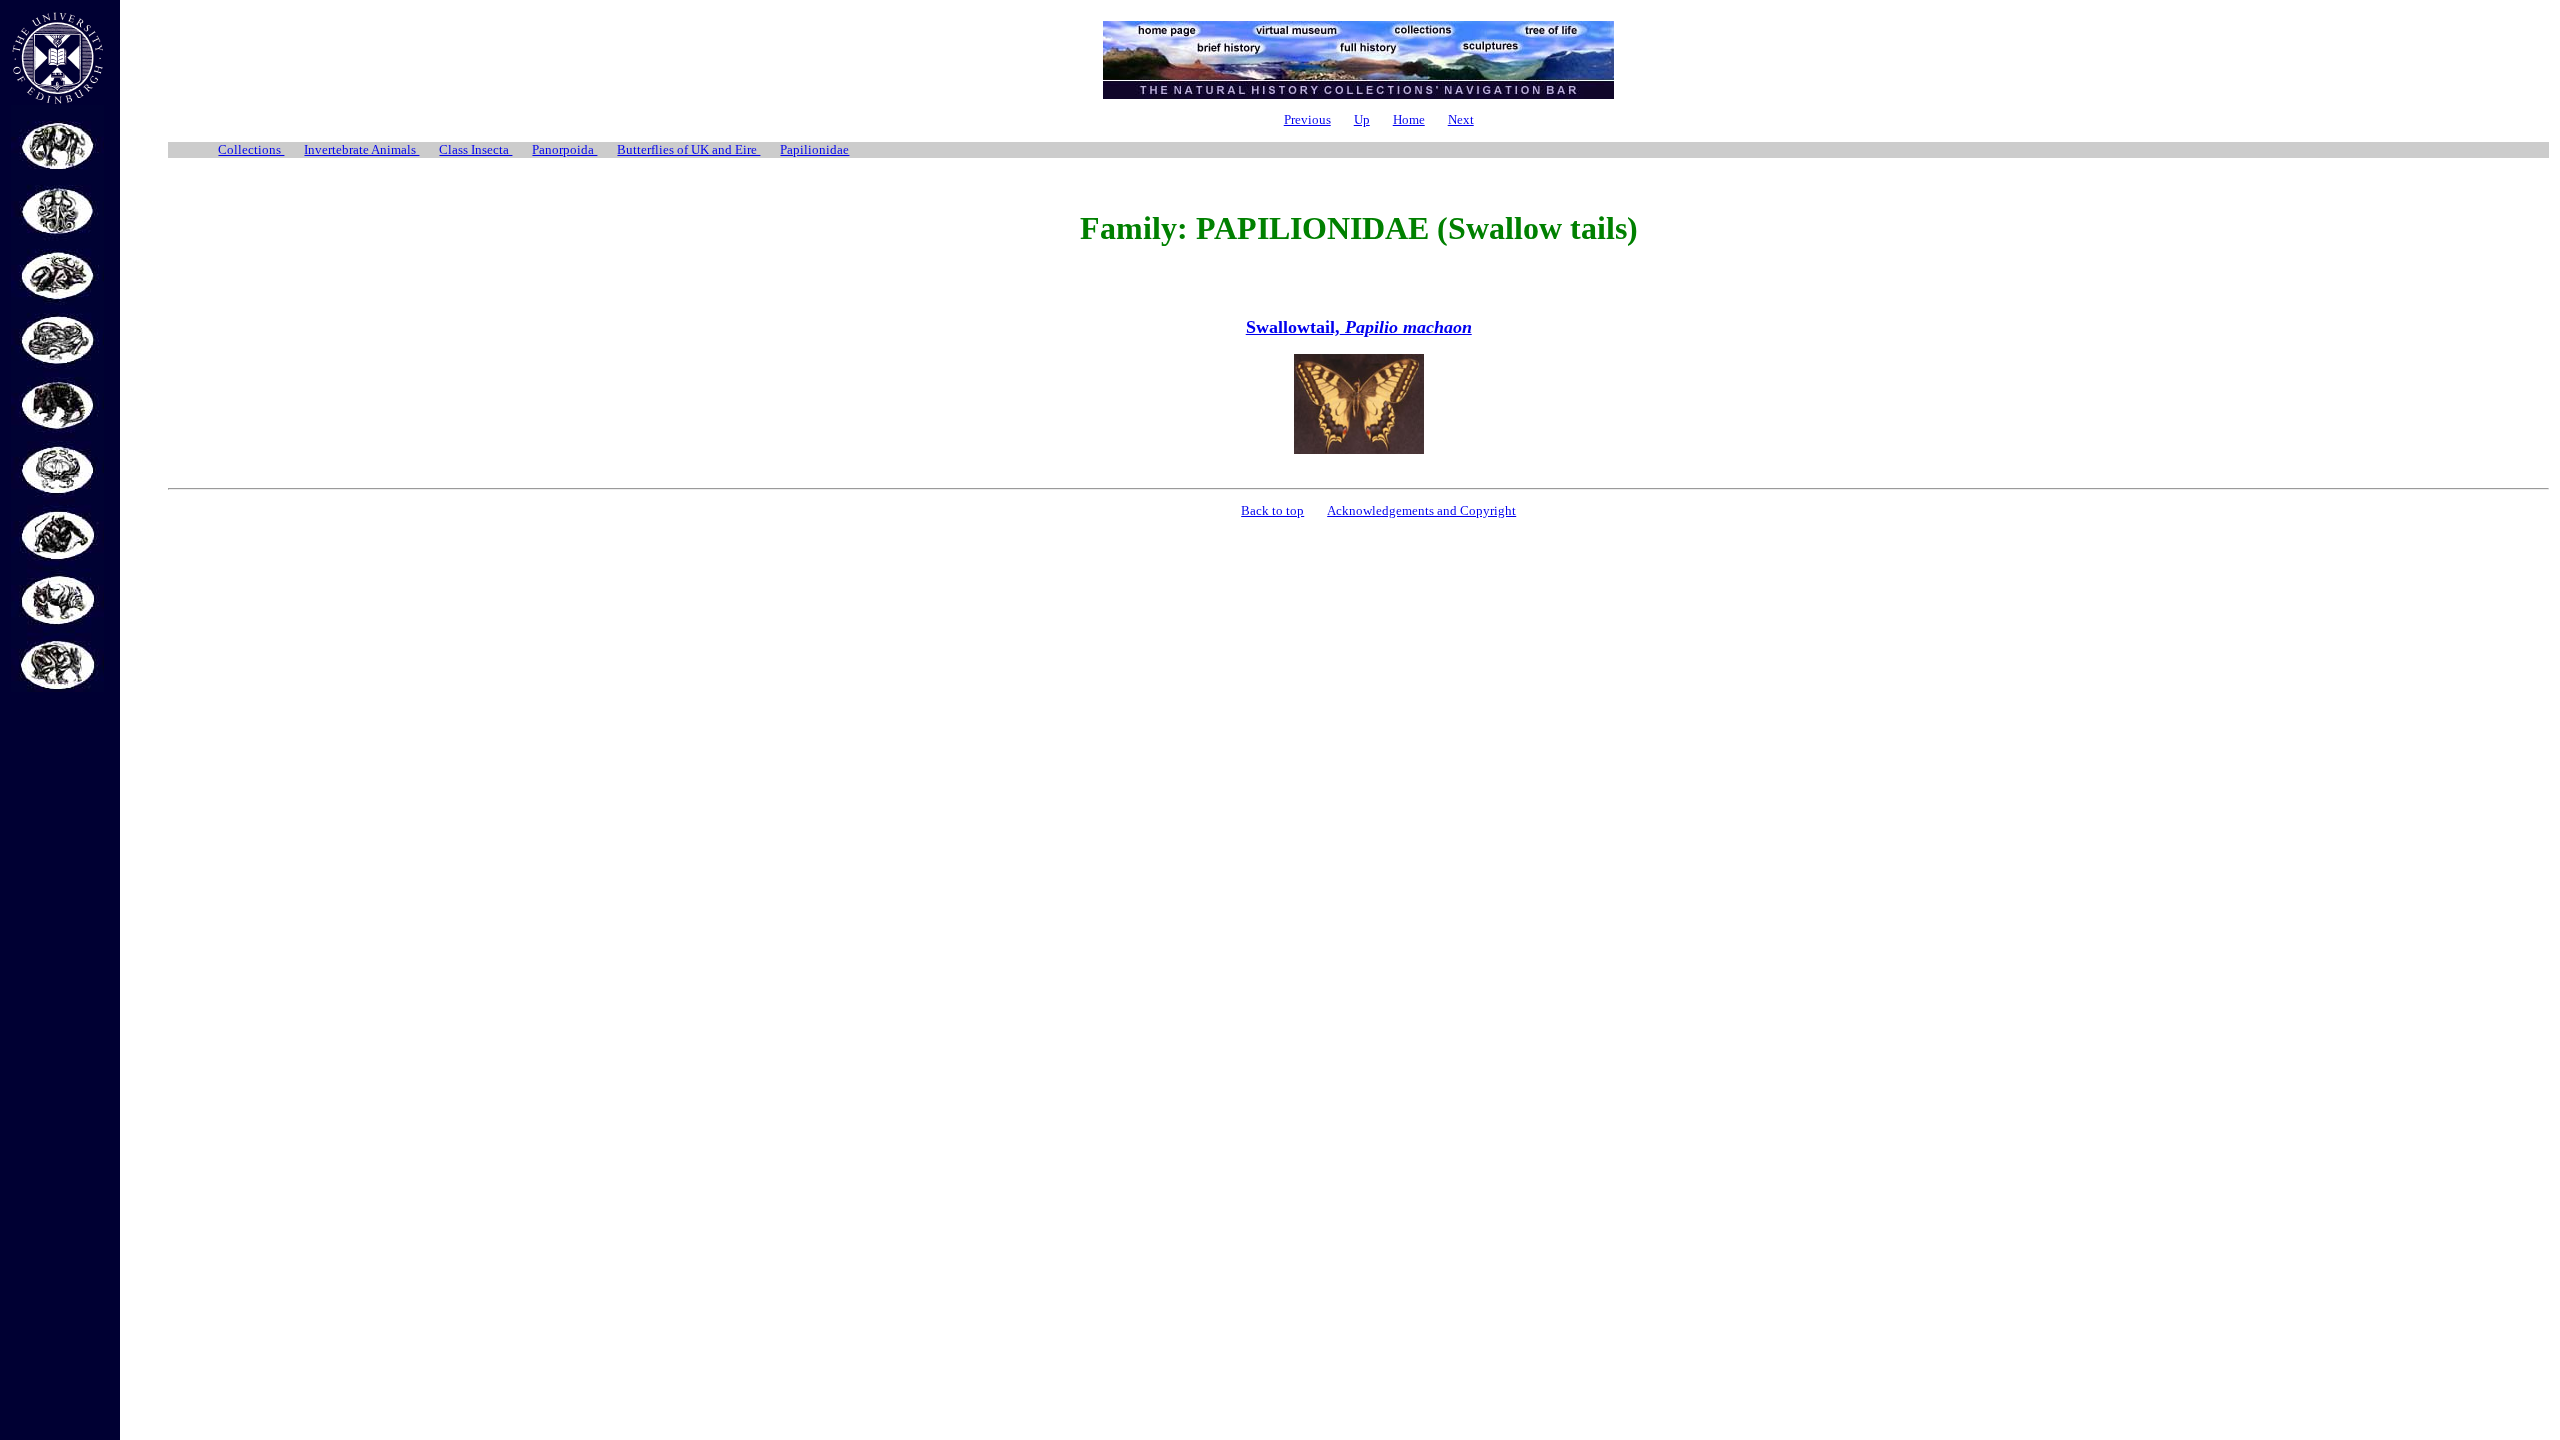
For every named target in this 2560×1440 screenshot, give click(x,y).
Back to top (1272, 510)
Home (1409, 119)
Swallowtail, (1359, 327)
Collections (251, 149)
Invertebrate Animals (361, 149)
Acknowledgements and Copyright (1421, 510)
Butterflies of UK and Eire (688, 149)
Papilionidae (814, 149)
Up (1362, 119)
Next (1461, 119)
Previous (1307, 119)
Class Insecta (475, 149)
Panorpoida (564, 149)
